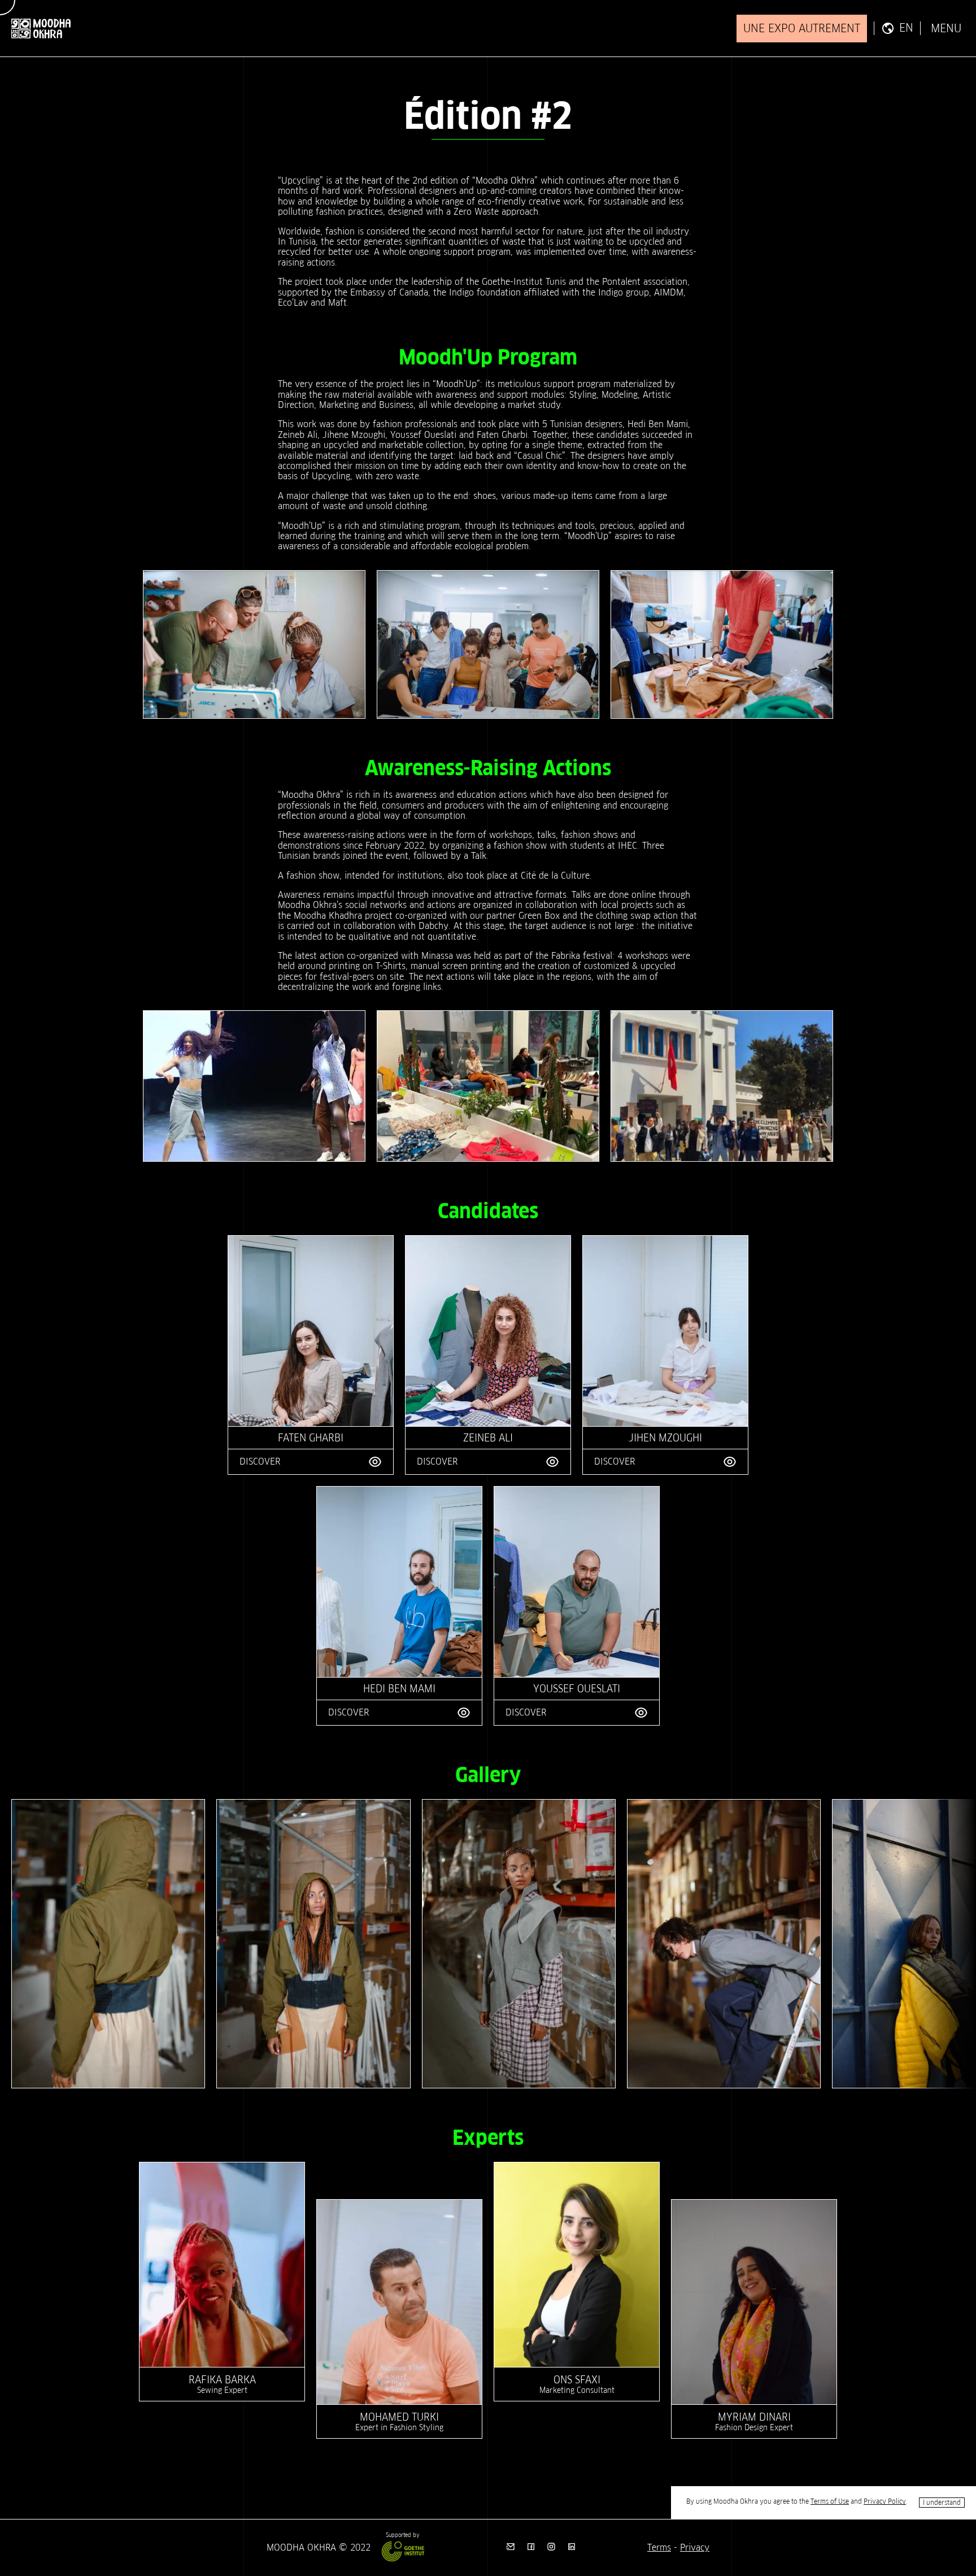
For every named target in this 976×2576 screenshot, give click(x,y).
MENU (946, 29)
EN (906, 28)
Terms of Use (830, 2501)
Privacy (695, 2547)
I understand (942, 2502)
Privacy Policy (885, 2501)
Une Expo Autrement (802, 28)
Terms (659, 2547)
